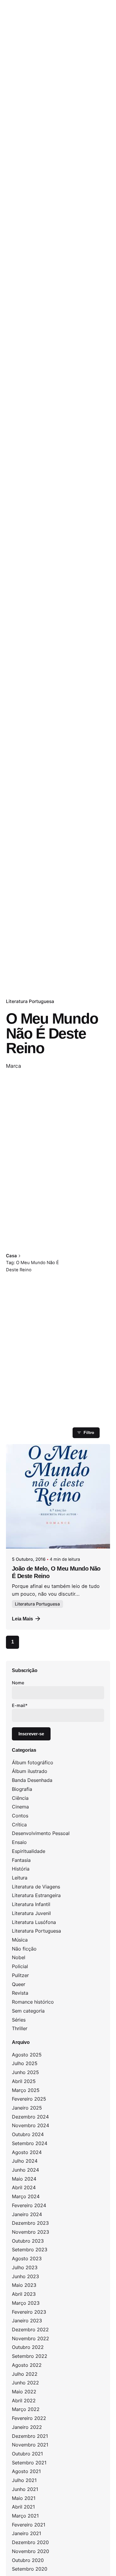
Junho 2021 (25, 2489)
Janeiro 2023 (27, 2321)
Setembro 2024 (30, 2143)
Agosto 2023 (27, 2258)
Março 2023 (26, 2303)
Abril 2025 (24, 2081)
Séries (19, 2020)
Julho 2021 (24, 2480)
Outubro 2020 (28, 2560)
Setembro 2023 (30, 2250)
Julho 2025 (25, 2063)
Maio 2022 (24, 2392)
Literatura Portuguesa (30, 1001)
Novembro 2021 (30, 2445)
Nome (18, 1683)
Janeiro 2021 (26, 2533)
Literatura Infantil (31, 1904)
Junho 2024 (25, 2170)
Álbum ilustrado (30, 1771)
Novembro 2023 (30, 2232)
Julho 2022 (25, 2374)
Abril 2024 (24, 2187)
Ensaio (19, 1842)
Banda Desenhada (32, 1780)
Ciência (20, 1798)
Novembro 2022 (30, 2338)
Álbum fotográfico (33, 1762)
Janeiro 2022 (27, 2427)
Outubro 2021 (27, 2454)
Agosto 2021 (26, 2471)
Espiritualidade (29, 1851)
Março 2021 (25, 2516)
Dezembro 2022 (30, 2330)
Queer (19, 1984)
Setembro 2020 (30, 2569)
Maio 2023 (24, 2285)
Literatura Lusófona (34, 1922)
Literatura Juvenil (31, 1913)
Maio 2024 (24, 2179)
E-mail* (20, 1705)
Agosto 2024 (27, 2152)
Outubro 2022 (28, 2347)
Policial (20, 1966)
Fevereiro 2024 (29, 2205)
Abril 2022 (24, 2401)
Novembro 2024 (30, 2125)
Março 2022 (26, 2409)
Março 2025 (26, 2090)
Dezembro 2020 (30, 2542)
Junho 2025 (25, 2072)
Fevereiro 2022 (29, 2418)
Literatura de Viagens (36, 1887)
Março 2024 (26, 2196)
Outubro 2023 (28, 2241)
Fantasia (21, 1860)
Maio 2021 (24, 2498)
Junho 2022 (25, 2383)
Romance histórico (33, 2002)
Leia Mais (22, 1619)
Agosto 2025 (27, 2055)
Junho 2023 (25, 2276)
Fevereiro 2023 (29, 2312)
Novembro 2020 (30, 2551)
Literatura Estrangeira (36, 1895)
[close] (82, 1242)
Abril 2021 (23, 2507)
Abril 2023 (24, 2294)
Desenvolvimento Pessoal (41, 1833)
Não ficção (24, 1949)
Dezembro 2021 (30, 2436)
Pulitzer (20, 1975)
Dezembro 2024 (30, 2117)
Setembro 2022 (30, 2356)
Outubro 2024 (28, 2134)
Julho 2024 (25, 2161)
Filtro (89, 1432)
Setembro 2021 (29, 2463)
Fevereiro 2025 (29, 2099)
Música (20, 1940)
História (21, 1869)
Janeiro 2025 (27, 2108)
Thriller (20, 2028)
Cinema (20, 1807)
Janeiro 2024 (27, 2214)
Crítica (19, 1825)
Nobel (19, 1957)
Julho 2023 (25, 2267)
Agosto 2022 (27, 2365)
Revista (20, 1993)
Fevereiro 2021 (29, 2525)
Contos (20, 1816)
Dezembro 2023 (30, 2223)
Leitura (20, 1878)
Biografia (22, 1789)
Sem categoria (28, 2011)
